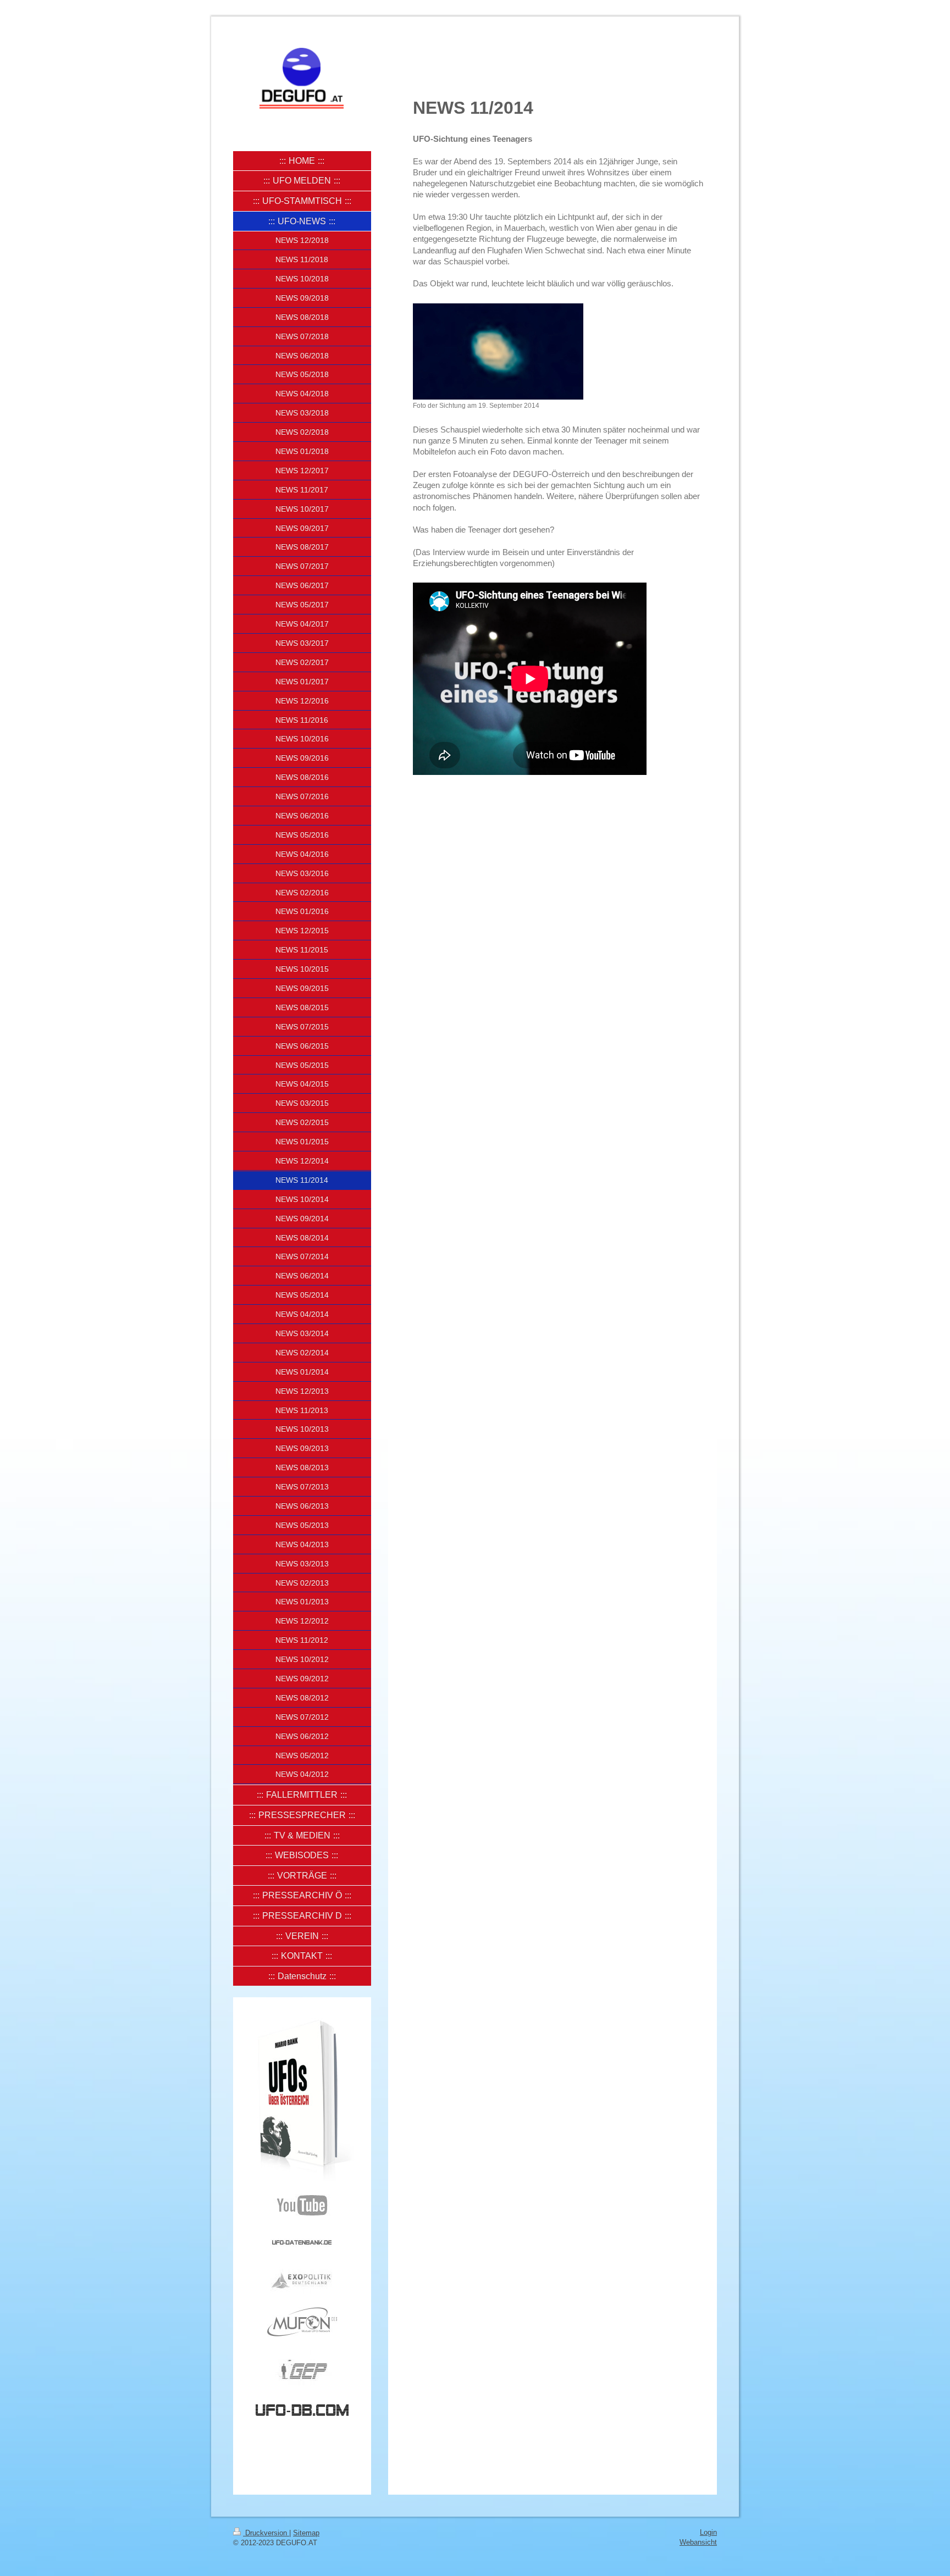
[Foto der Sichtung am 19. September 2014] (498, 351)
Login (708, 2532)
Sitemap (306, 2533)
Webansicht (698, 2542)
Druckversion (266, 2533)
